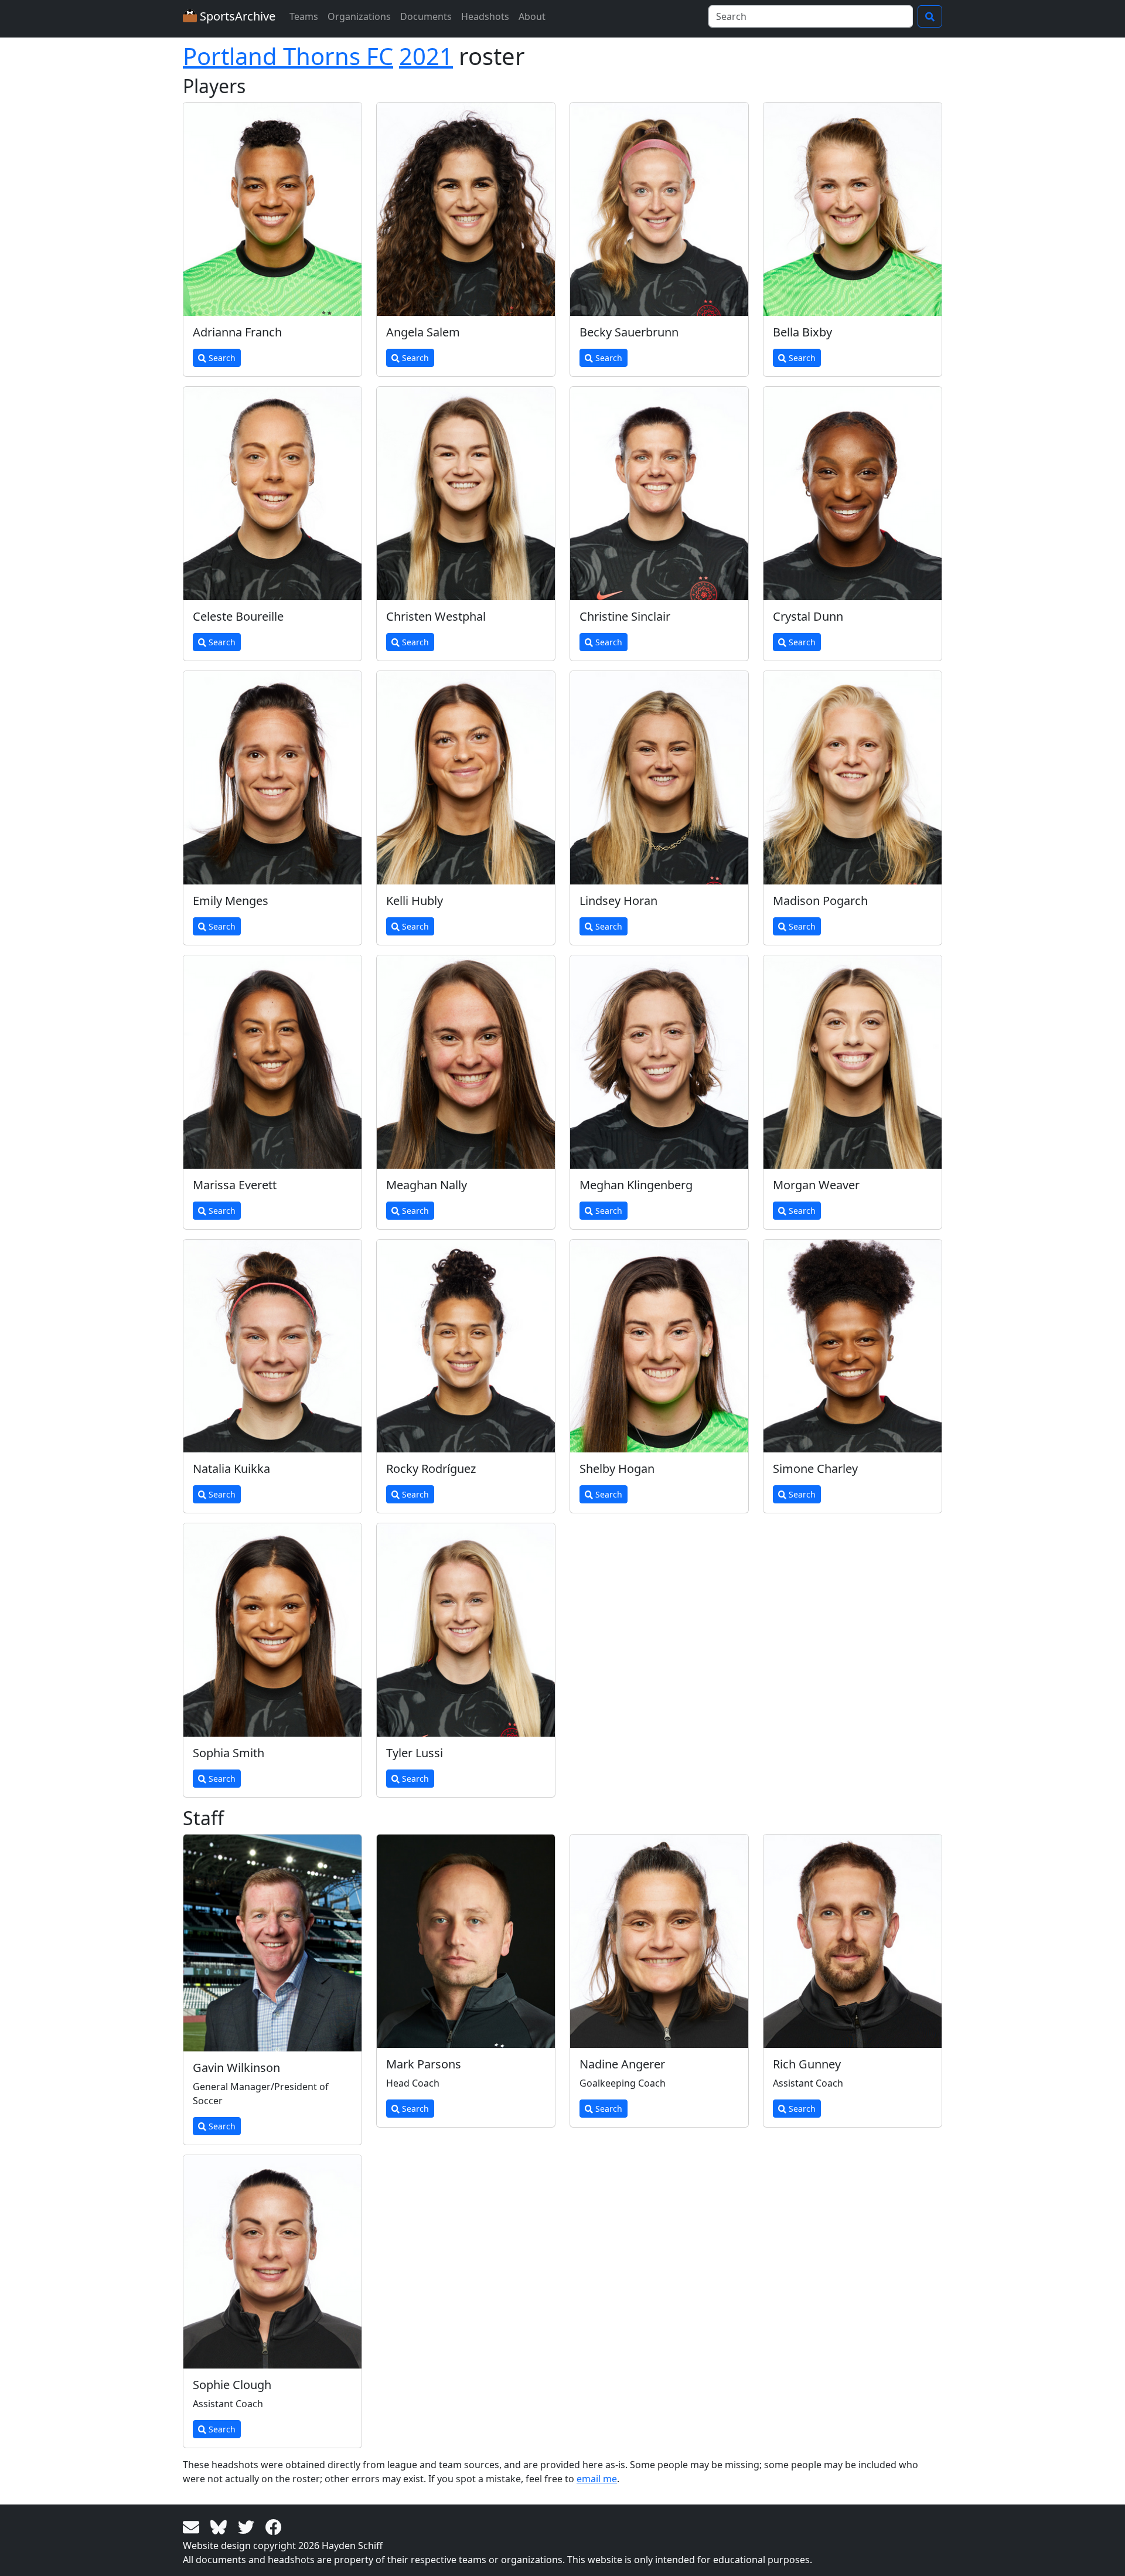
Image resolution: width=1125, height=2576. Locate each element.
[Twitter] (248, 2526)
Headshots (485, 16)
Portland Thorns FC (288, 56)
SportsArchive (236, 16)
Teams (304, 16)
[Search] (930, 16)
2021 (426, 56)
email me (597, 2479)
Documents (426, 16)
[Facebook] (274, 2526)
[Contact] (193, 2526)
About (532, 16)
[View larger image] (272, 209)
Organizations (359, 16)
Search (221, 358)
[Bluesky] (221, 2526)
